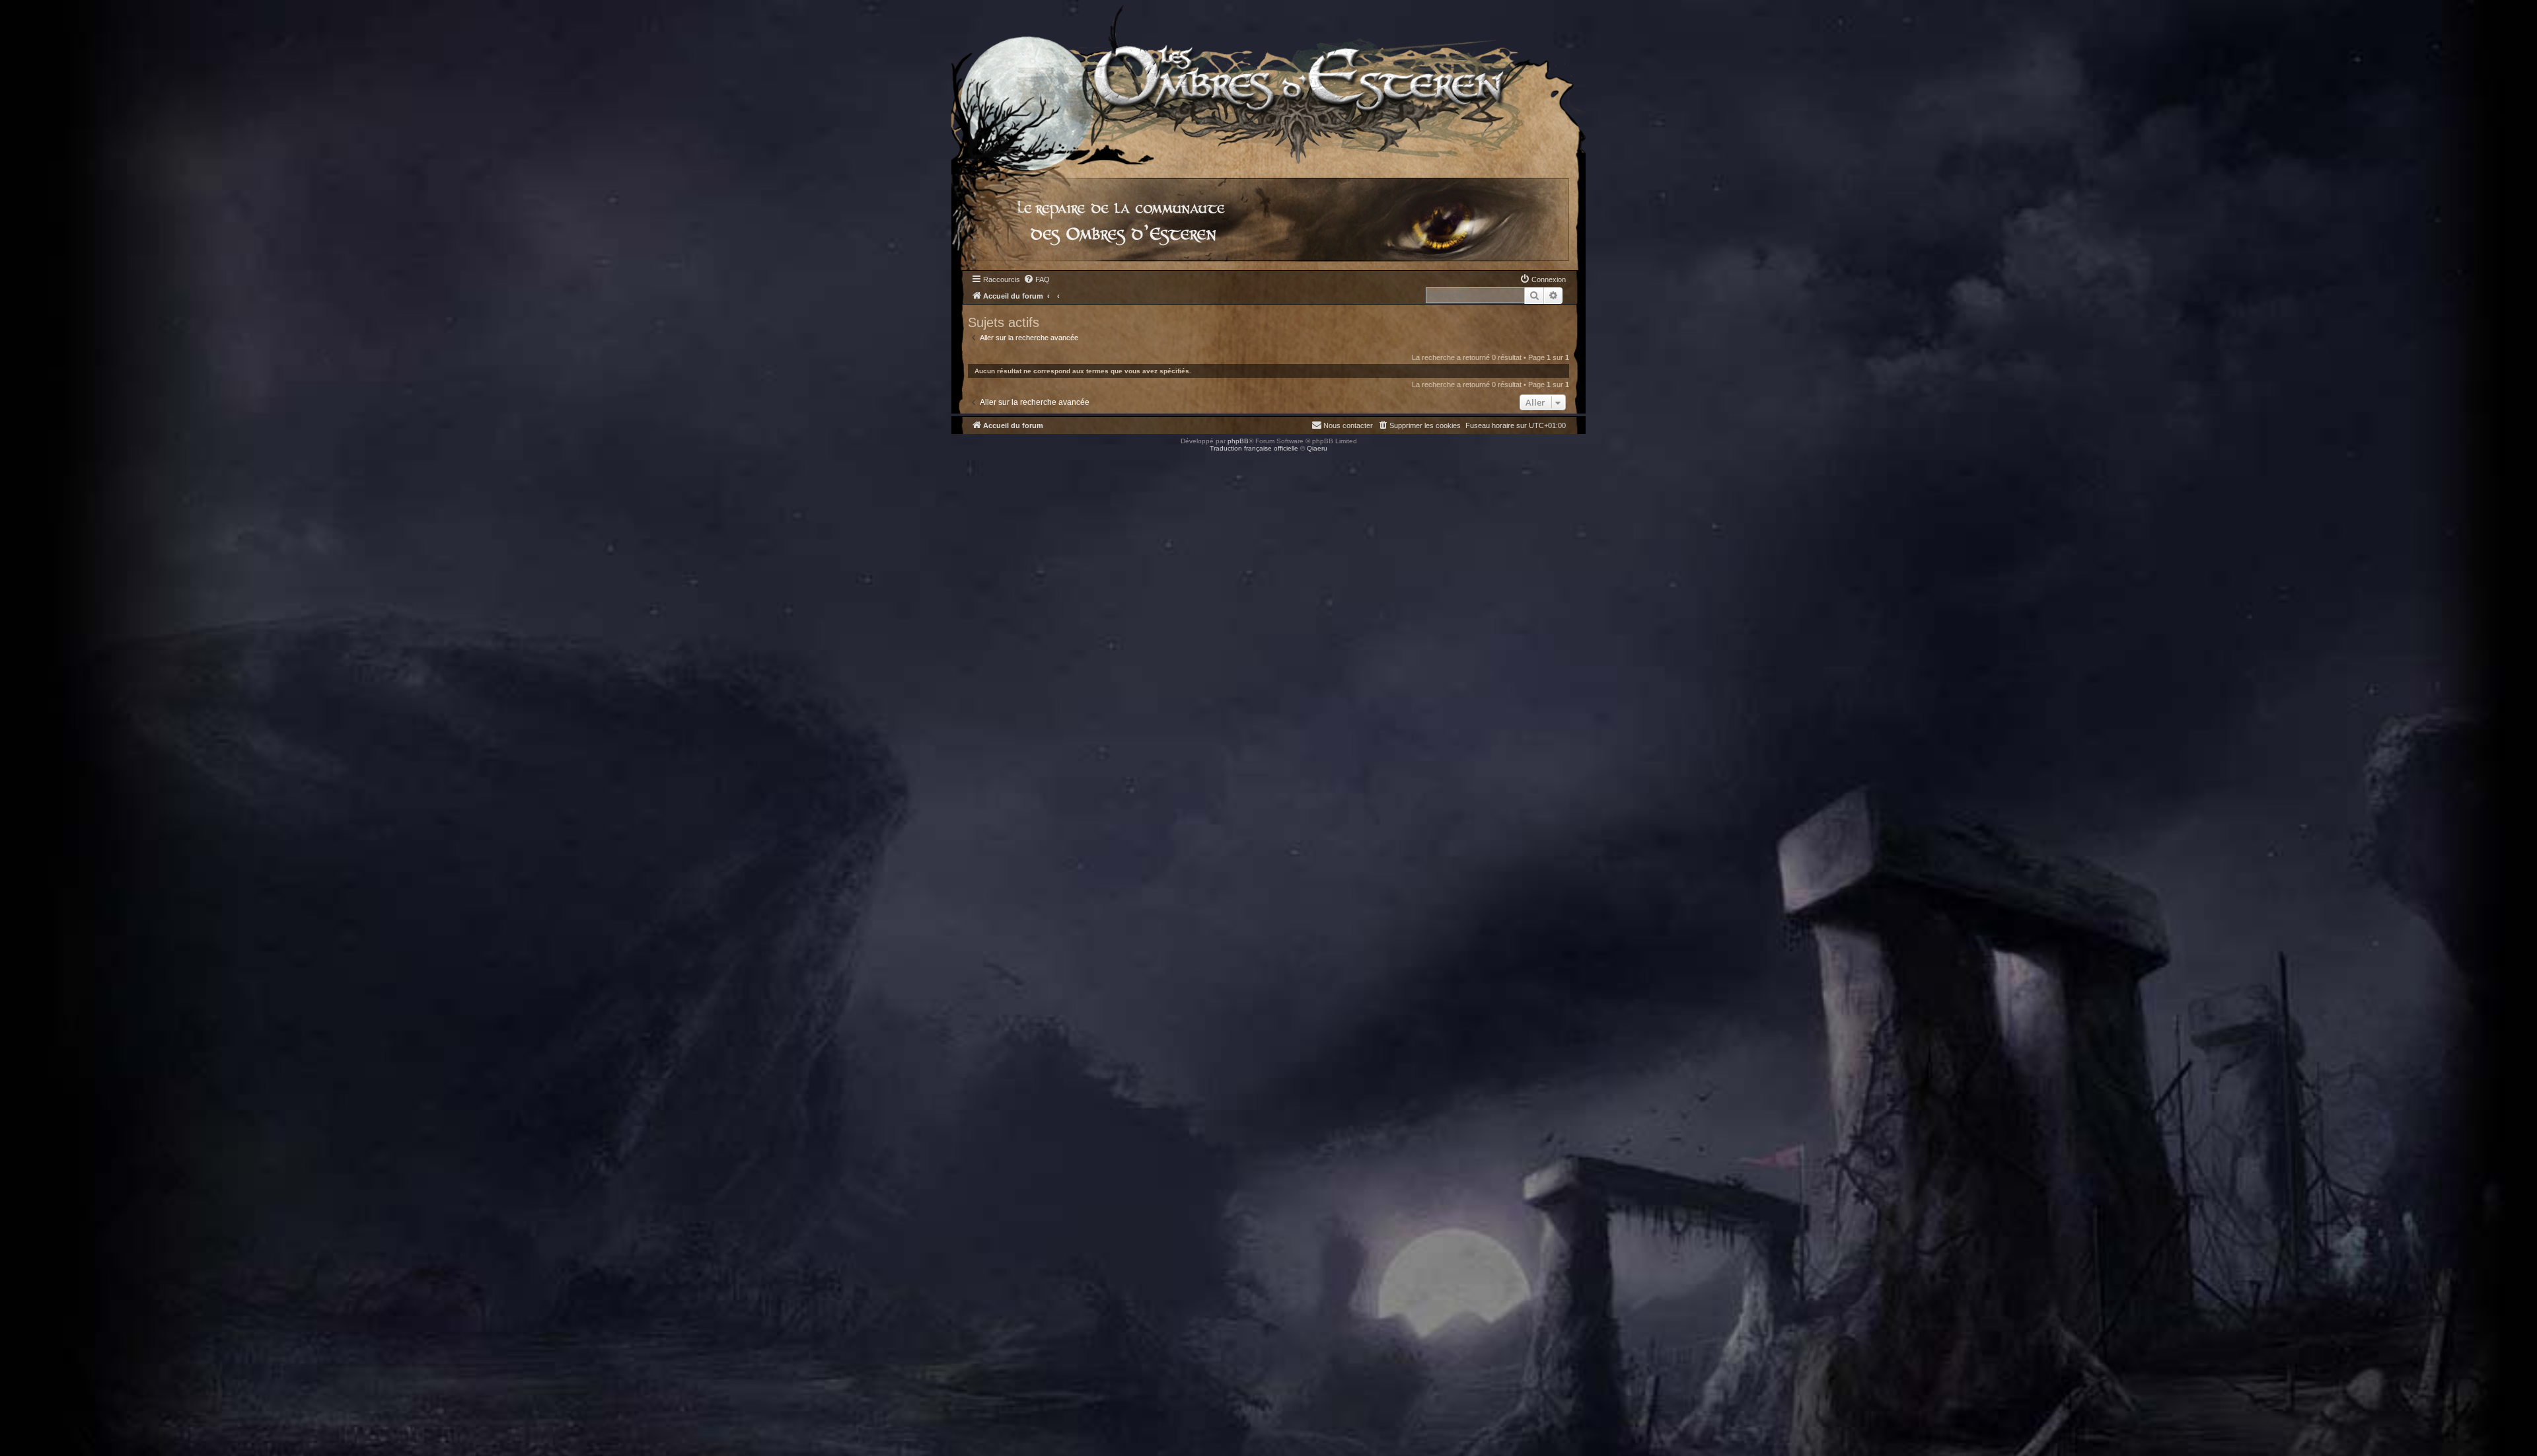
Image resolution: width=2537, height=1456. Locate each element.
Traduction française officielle (1254, 448)
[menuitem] (1037, 279)
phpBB (1238, 441)
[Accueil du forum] (1268, 82)
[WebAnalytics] (26, 460)
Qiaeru (1317, 448)
